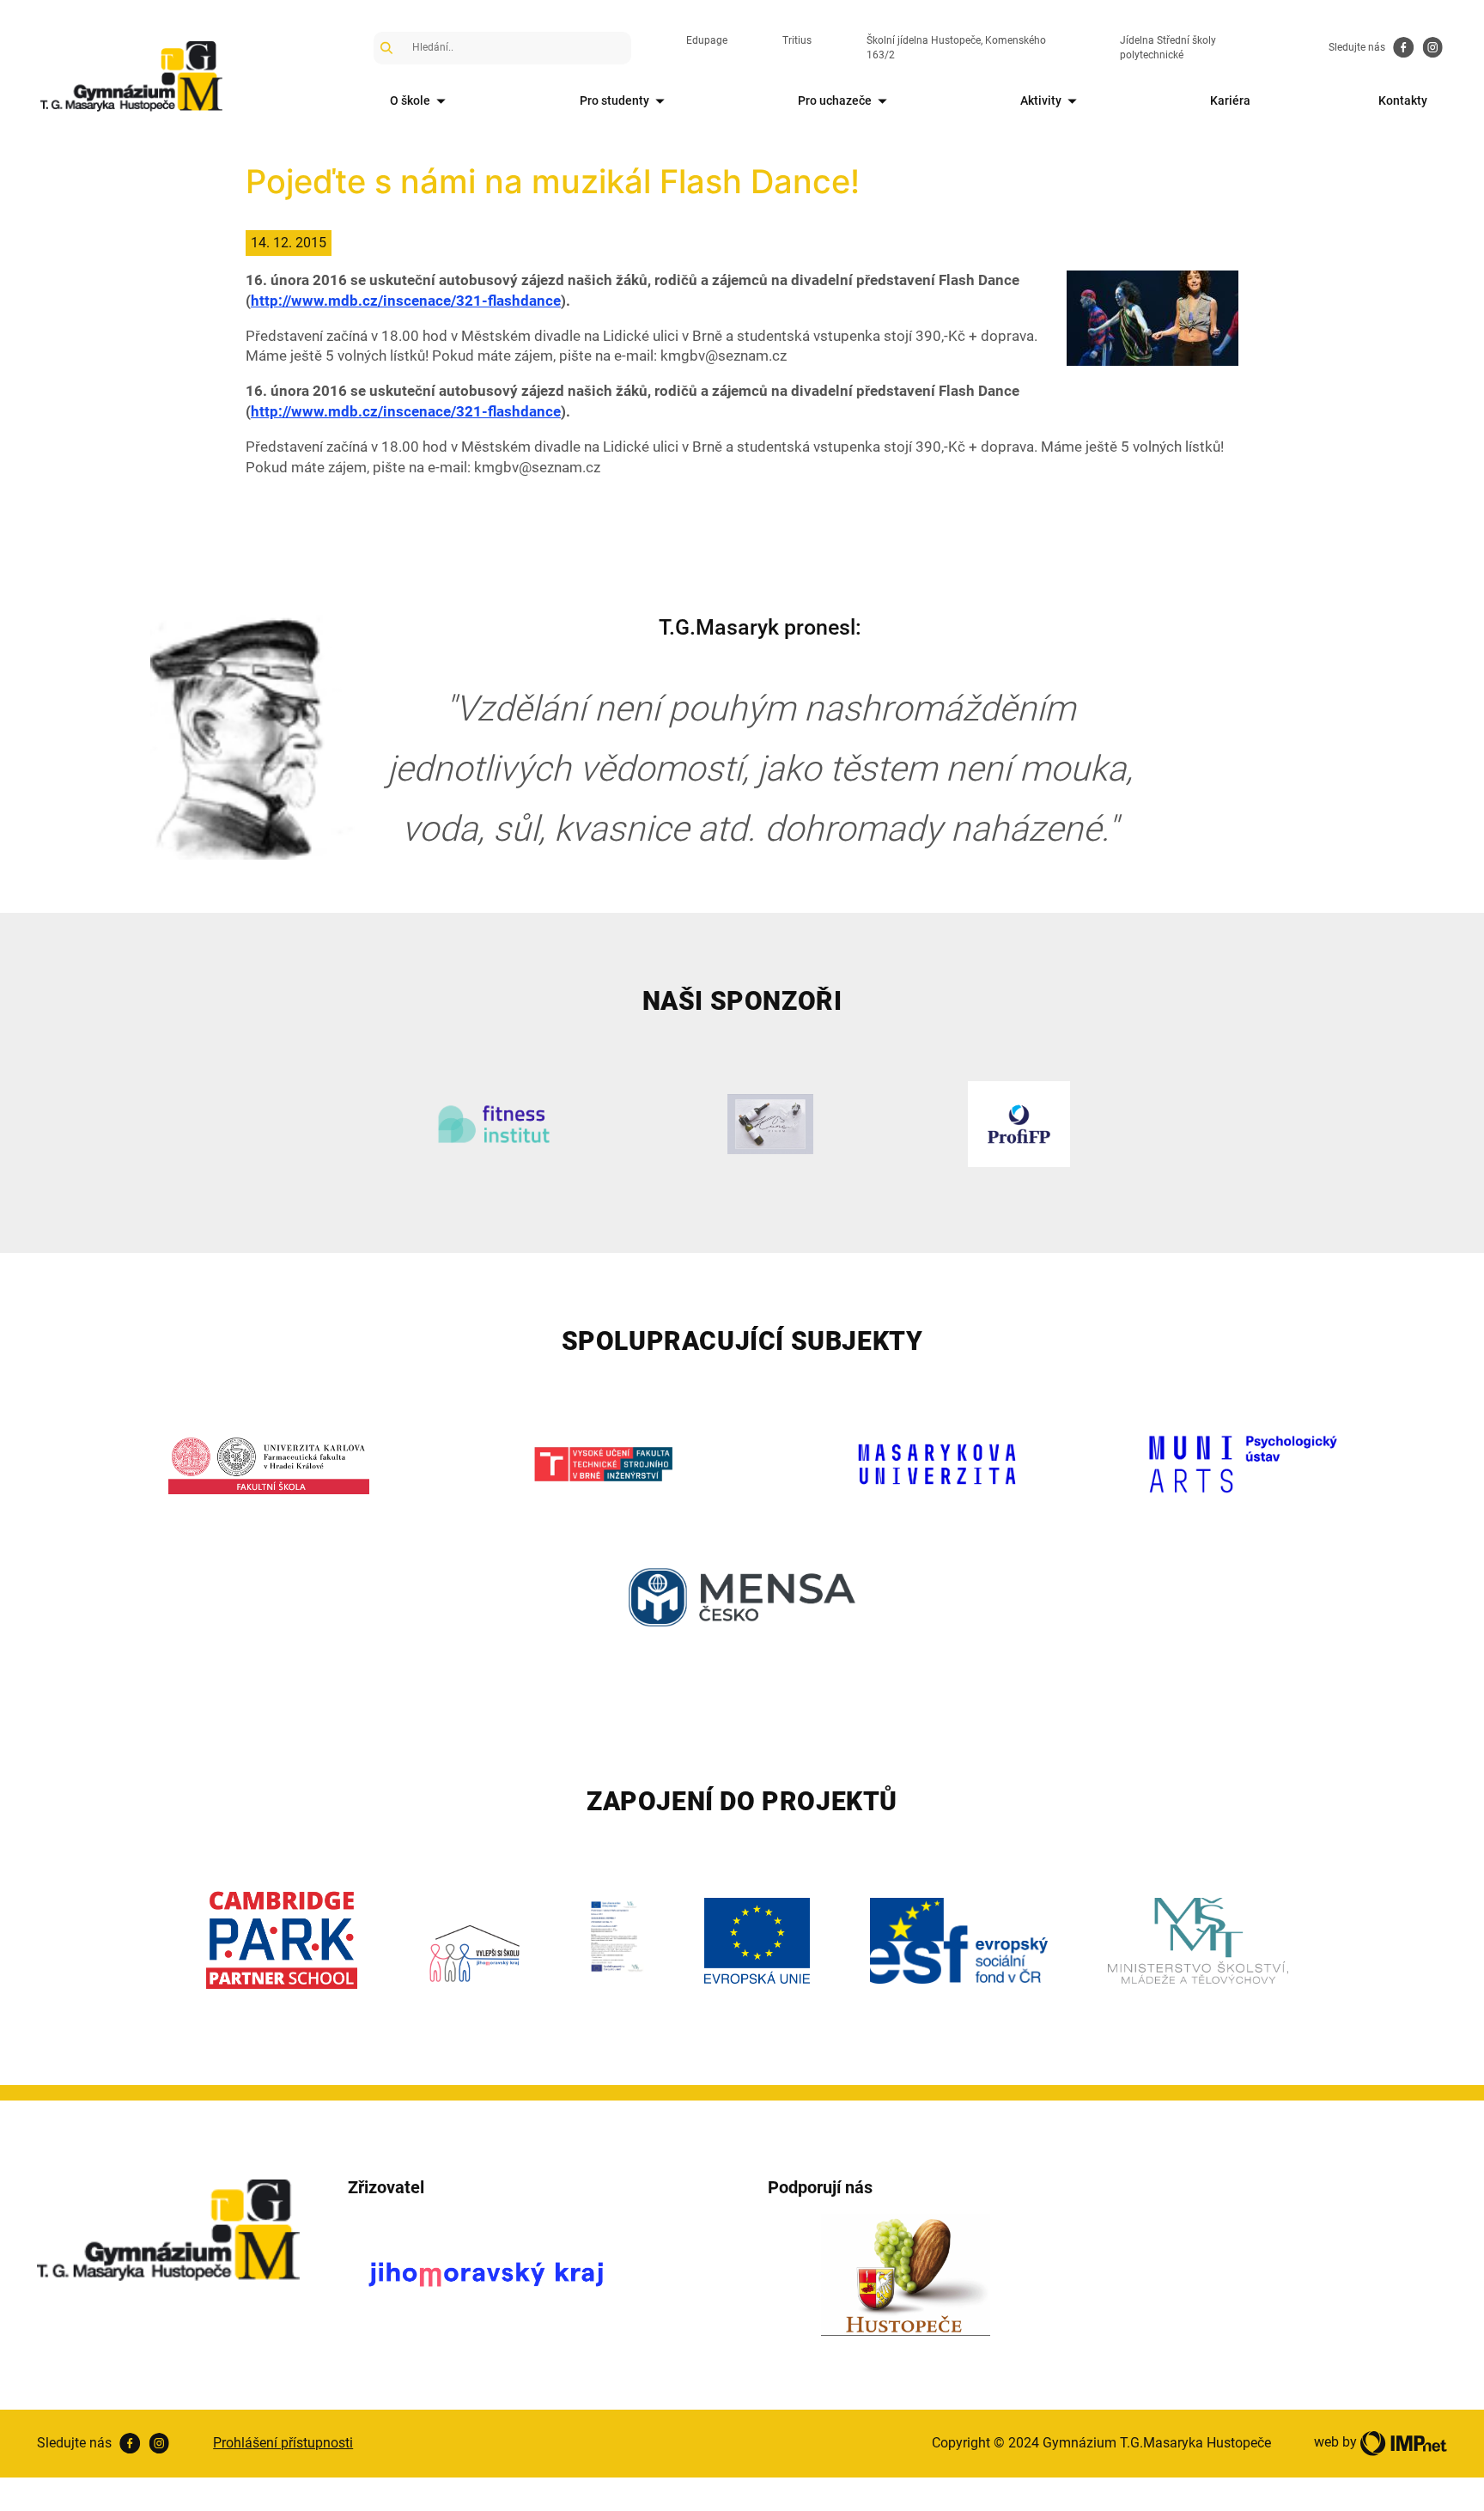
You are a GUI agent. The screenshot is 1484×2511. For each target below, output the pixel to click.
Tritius (797, 40)
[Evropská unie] (757, 1941)
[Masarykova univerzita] (937, 1464)
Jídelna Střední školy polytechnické (1168, 48)
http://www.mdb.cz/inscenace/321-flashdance (406, 301)
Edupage (707, 40)
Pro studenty (614, 100)
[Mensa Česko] (742, 1597)
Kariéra (1230, 100)
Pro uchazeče (835, 100)
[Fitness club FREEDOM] (493, 1124)
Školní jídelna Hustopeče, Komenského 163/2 (956, 48)
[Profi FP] (1019, 1124)
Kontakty (1403, 100)
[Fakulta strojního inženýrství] (603, 1464)
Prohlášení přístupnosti (283, 2443)
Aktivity (1041, 100)
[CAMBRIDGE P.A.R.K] (282, 1940)
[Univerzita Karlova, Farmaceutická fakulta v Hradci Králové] (269, 1464)
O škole (410, 100)
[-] (1153, 317)
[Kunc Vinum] (771, 1124)
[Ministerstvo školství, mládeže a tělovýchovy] (1198, 1941)
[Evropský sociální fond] (959, 1941)
